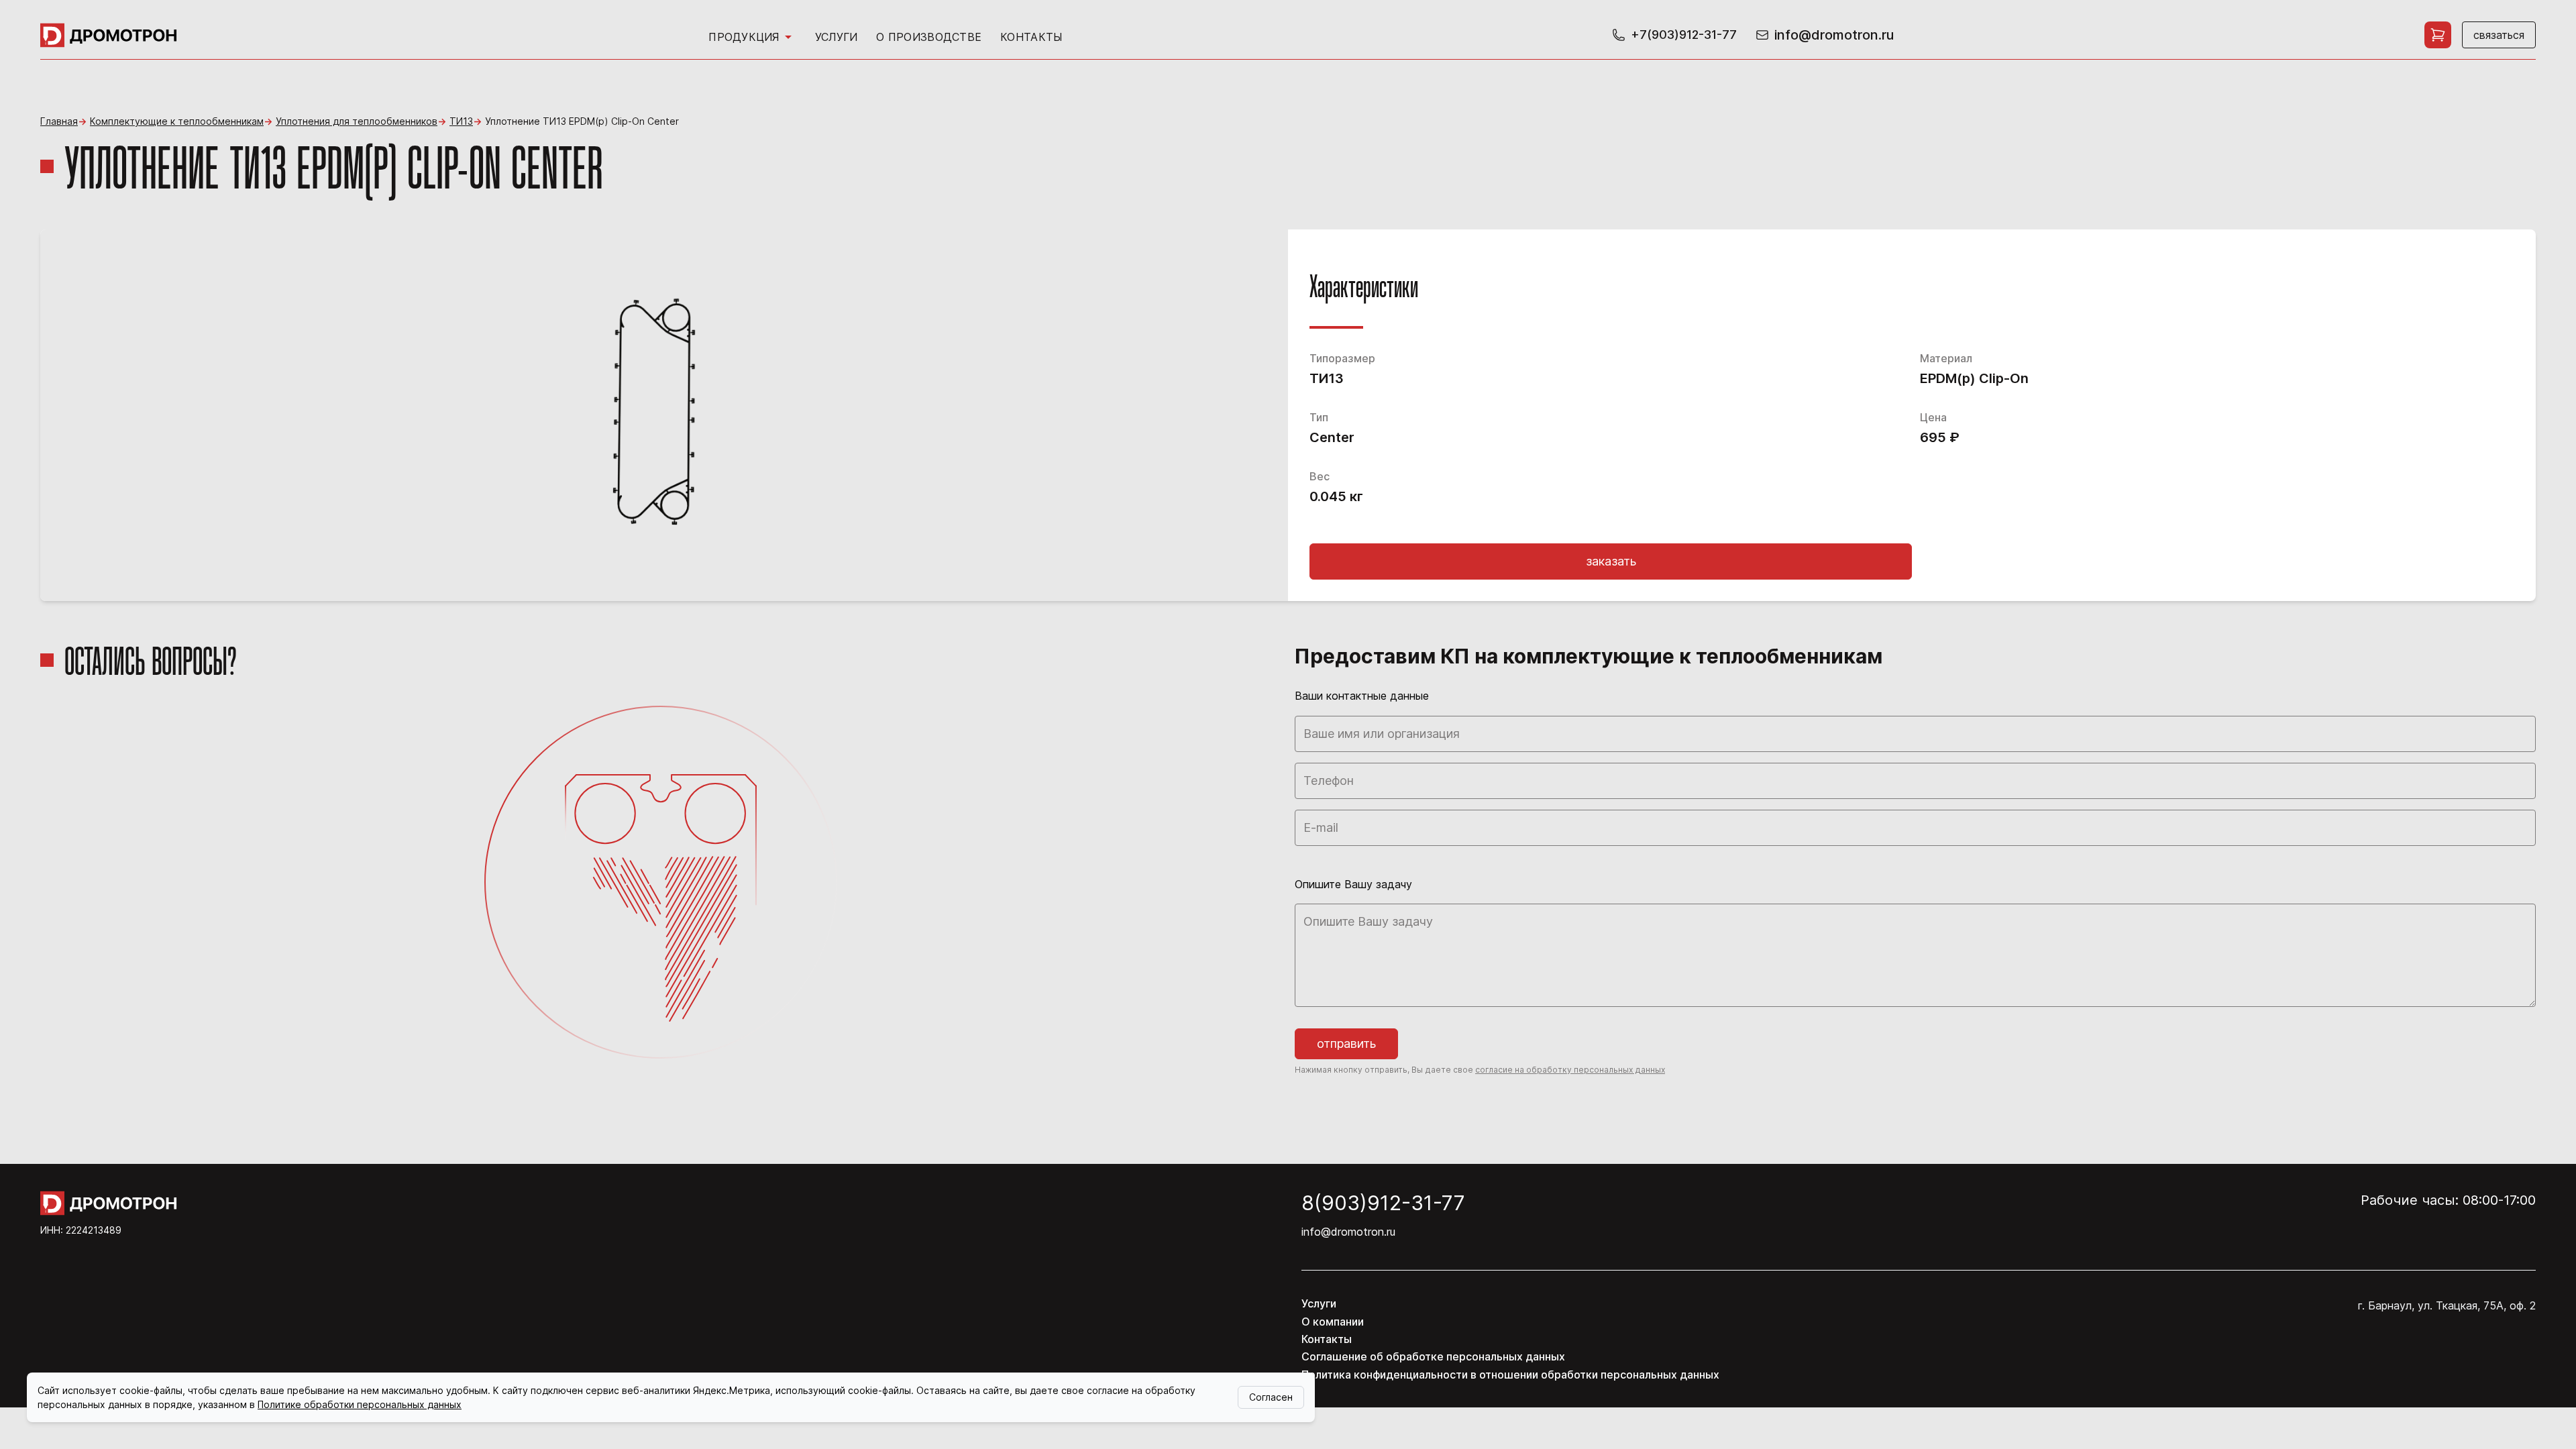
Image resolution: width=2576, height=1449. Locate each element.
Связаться (2499, 35)
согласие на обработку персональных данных (1570, 1070)
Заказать (1611, 561)
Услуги (837, 37)
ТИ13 (461, 121)
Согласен (1271, 1397)
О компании (1333, 1322)
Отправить (1346, 1043)
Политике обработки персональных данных (360, 1404)
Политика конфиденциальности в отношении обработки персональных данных (1510, 1375)
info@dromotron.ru (1348, 1232)
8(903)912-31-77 (1383, 1203)
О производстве (929, 37)
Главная (59, 121)
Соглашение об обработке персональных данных (1433, 1356)
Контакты (1031, 37)
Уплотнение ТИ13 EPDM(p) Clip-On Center (582, 121)
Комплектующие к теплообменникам (177, 121)
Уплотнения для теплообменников (357, 121)
